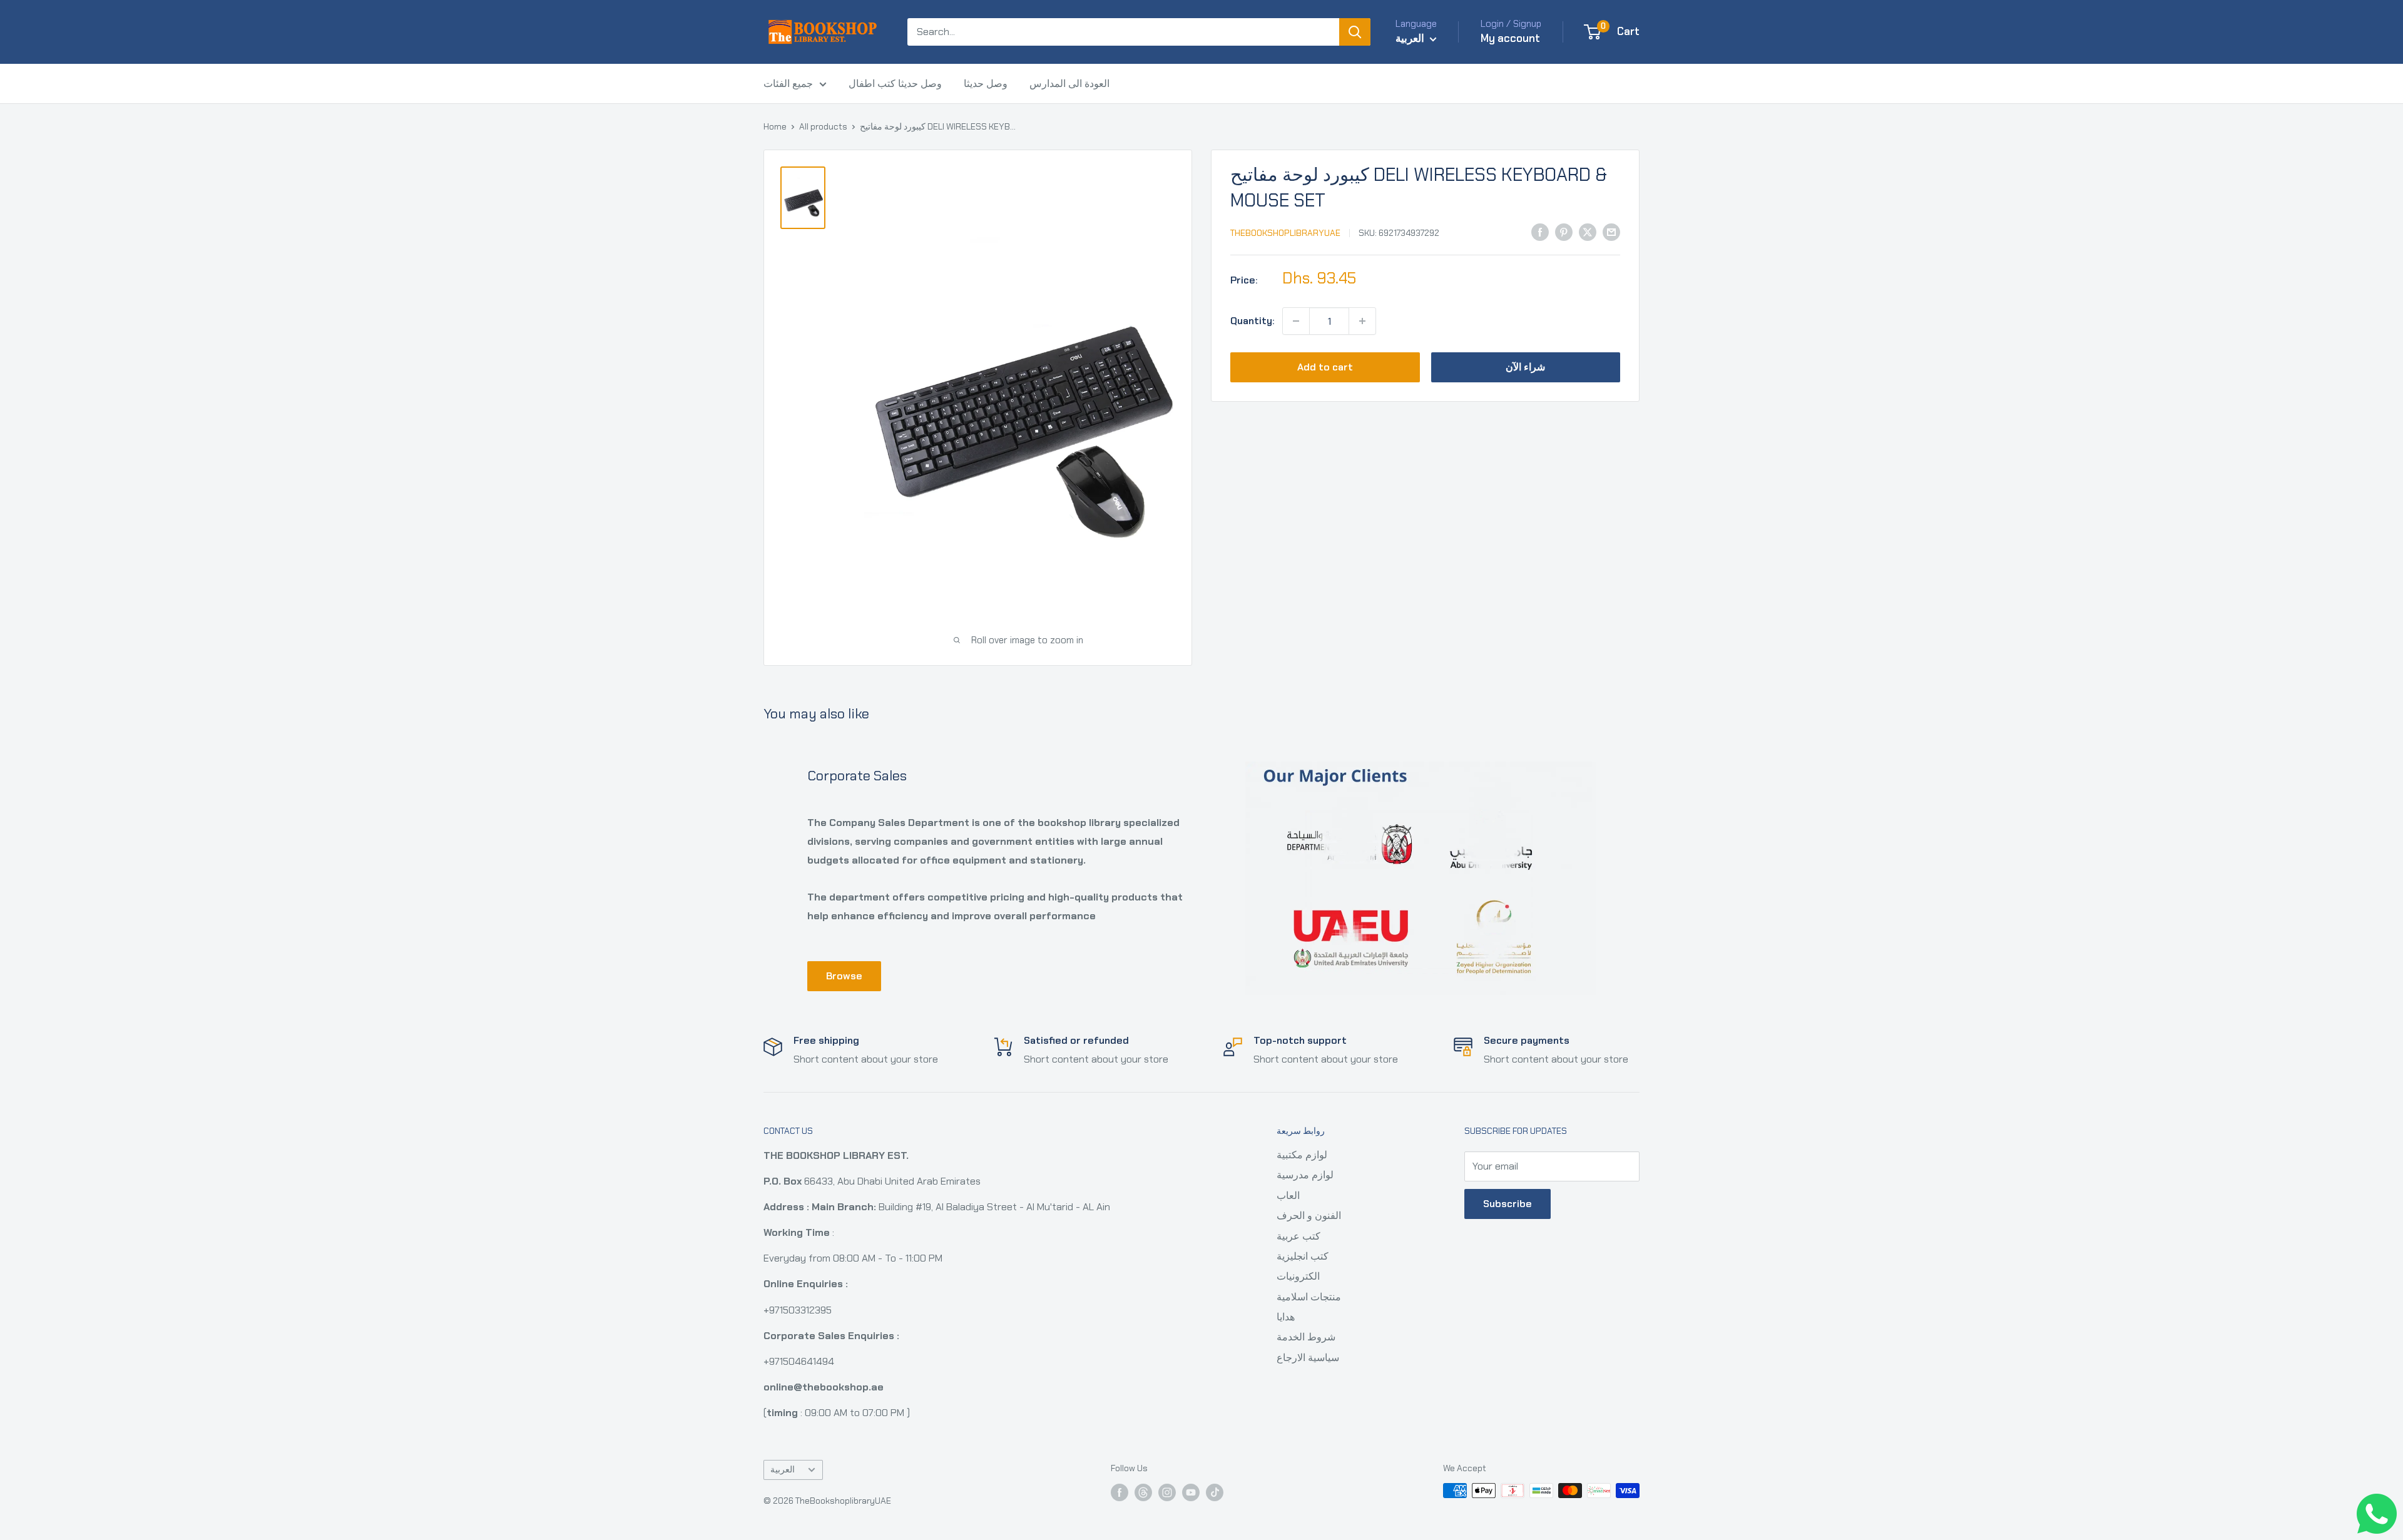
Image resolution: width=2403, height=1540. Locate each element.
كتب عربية (1298, 1236)
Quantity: (1253, 321)
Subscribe (1508, 1204)
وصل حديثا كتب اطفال (895, 84)
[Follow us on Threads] (1143, 1492)
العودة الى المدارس (1069, 84)
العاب (1288, 1196)
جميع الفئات (788, 84)
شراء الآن (1525, 367)
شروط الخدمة (1306, 1337)
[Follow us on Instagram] (1167, 1492)
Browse (844, 976)
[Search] (1355, 32)
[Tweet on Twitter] (1588, 232)
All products (823, 126)
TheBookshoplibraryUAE (1285, 233)
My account (1510, 38)
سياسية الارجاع (1308, 1358)
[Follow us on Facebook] (1120, 1492)
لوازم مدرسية (1305, 1175)
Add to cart (1325, 367)
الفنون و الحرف (1309, 1216)
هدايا (1286, 1317)
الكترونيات (1298, 1276)
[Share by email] (1611, 232)
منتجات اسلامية (1309, 1297)
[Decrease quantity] (1296, 321)
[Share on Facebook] (1540, 232)
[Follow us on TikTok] (1215, 1492)
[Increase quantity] (1362, 321)
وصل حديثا (986, 84)
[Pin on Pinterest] (1564, 232)
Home (775, 126)
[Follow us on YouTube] (1191, 1492)
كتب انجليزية (1303, 1256)
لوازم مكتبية (1302, 1155)
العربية (783, 1470)
